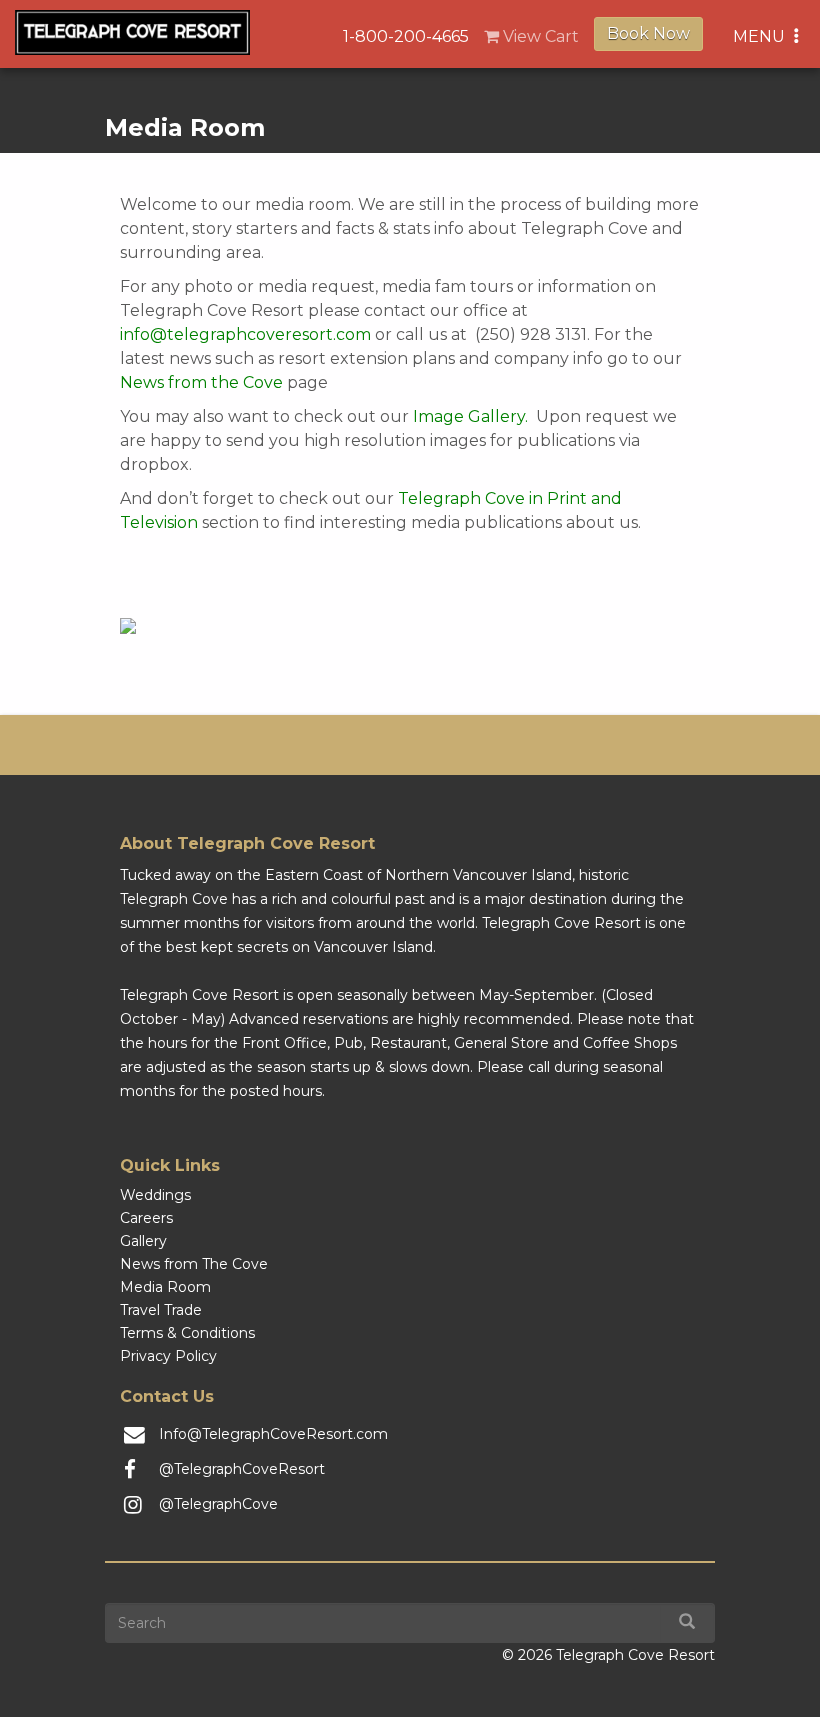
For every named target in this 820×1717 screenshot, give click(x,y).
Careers (146, 1218)
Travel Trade (161, 1310)
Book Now (648, 33)
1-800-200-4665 (406, 36)
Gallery (143, 1241)
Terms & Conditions (187, 1333)
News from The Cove (194, 1264)
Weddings (155, 1195)
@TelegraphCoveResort (242, 1469)
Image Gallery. (470, 416)
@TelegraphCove (218, 1504)
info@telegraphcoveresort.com (245, 334)
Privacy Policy (168, 1356)
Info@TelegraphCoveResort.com (273, 1434)
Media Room (165, 1287)
